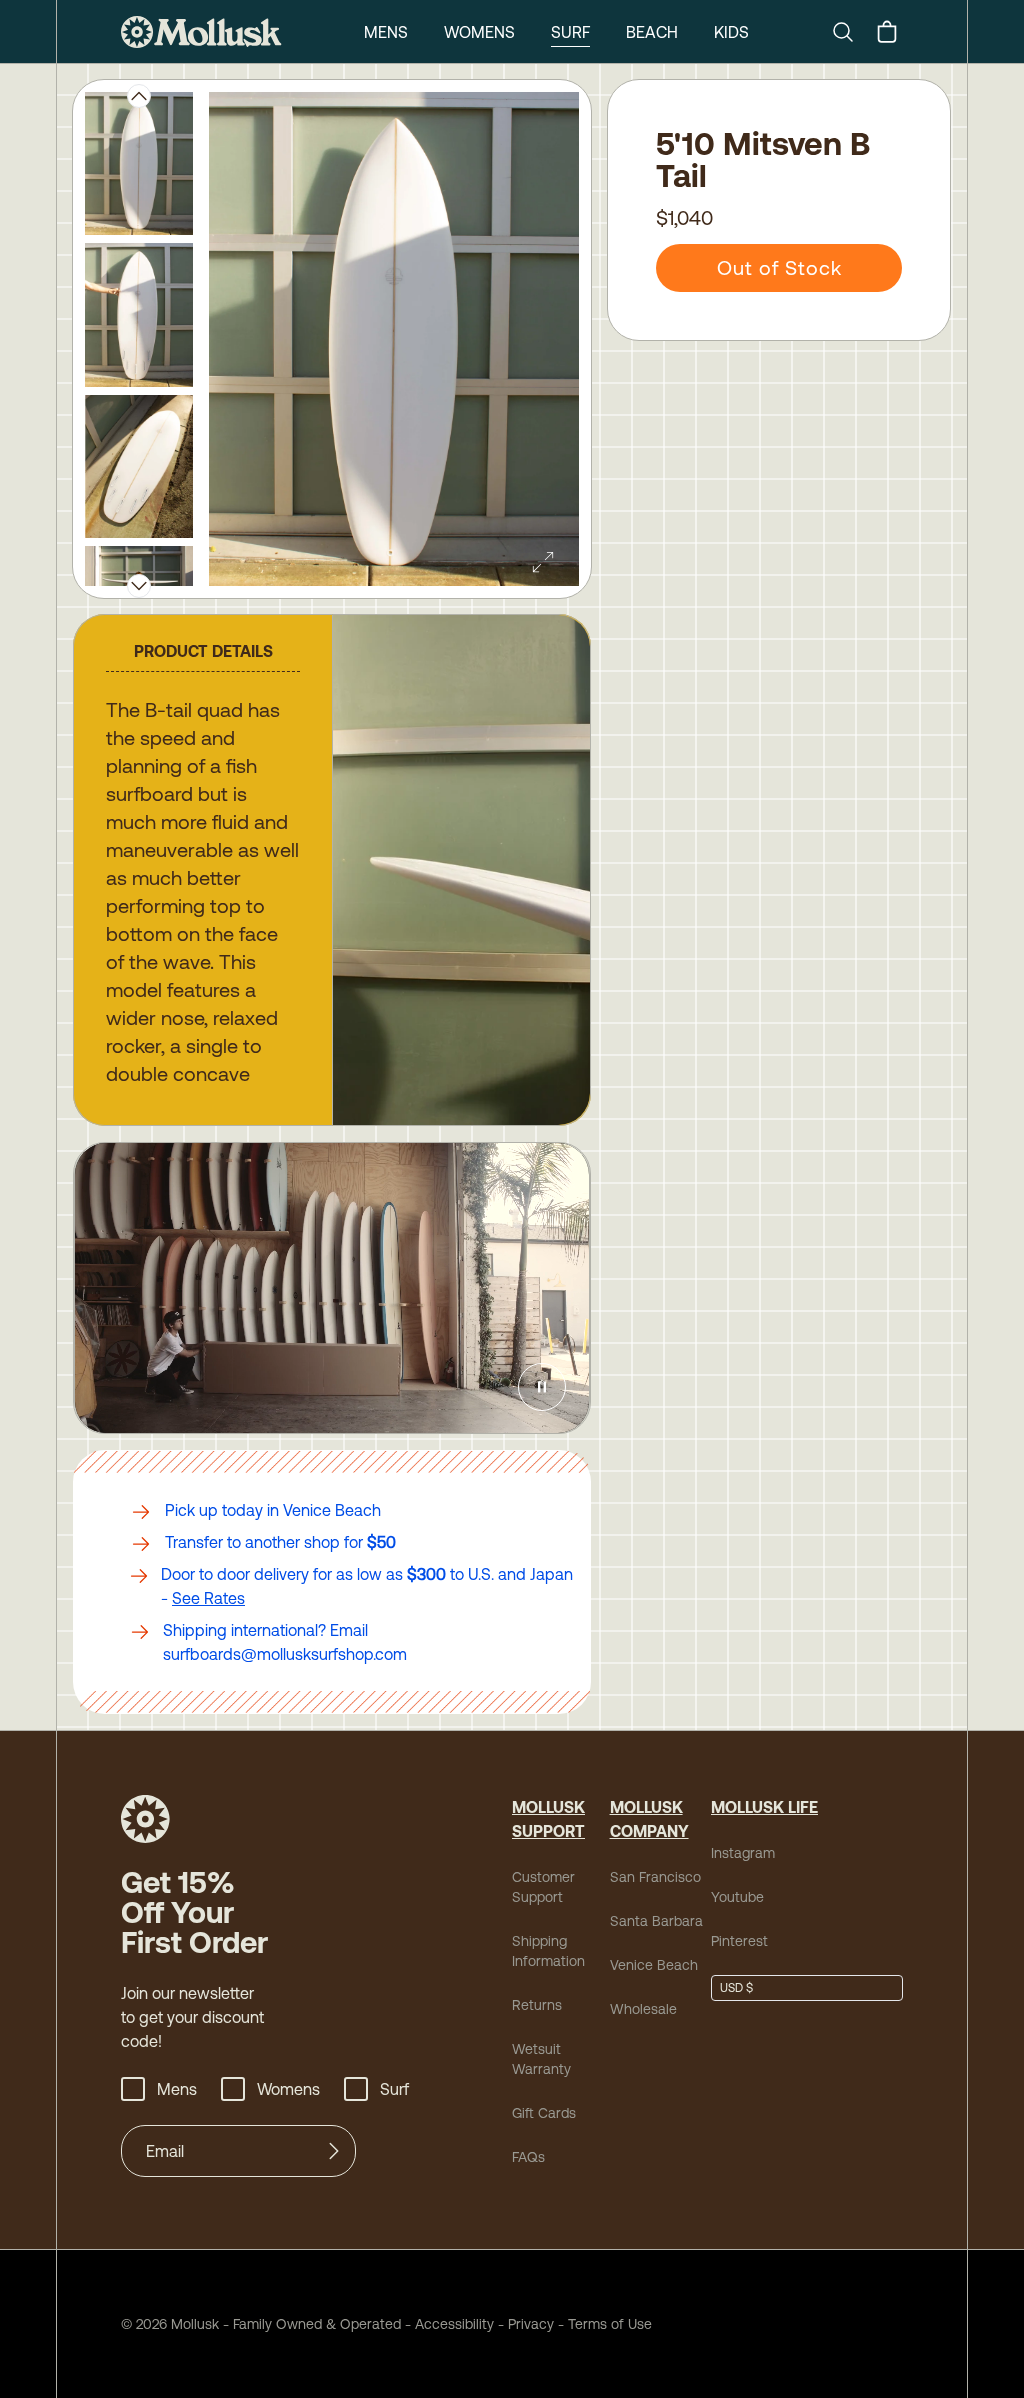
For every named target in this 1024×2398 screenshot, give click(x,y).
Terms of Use (610, 2324)
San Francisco (655, 1877)
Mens (386, 32)
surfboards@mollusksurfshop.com (285, 1654)
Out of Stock (779, 267)
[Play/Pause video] (542, 1387)
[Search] (851, 32)
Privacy (531, 2324)
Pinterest (739, 1941)
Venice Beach (654, 1965)
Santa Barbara (656, 1921)
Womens (479, 32)
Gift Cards (544, 2113)
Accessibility (447, 2324)
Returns (537, 2005)
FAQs (528, 2157)
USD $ (736, 1988)
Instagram (743, 1853)
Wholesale (643, 2009)
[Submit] (334, 2151)
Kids (731, 32)
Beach (652, 32)
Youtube (737, 1897)
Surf (570, 32)
